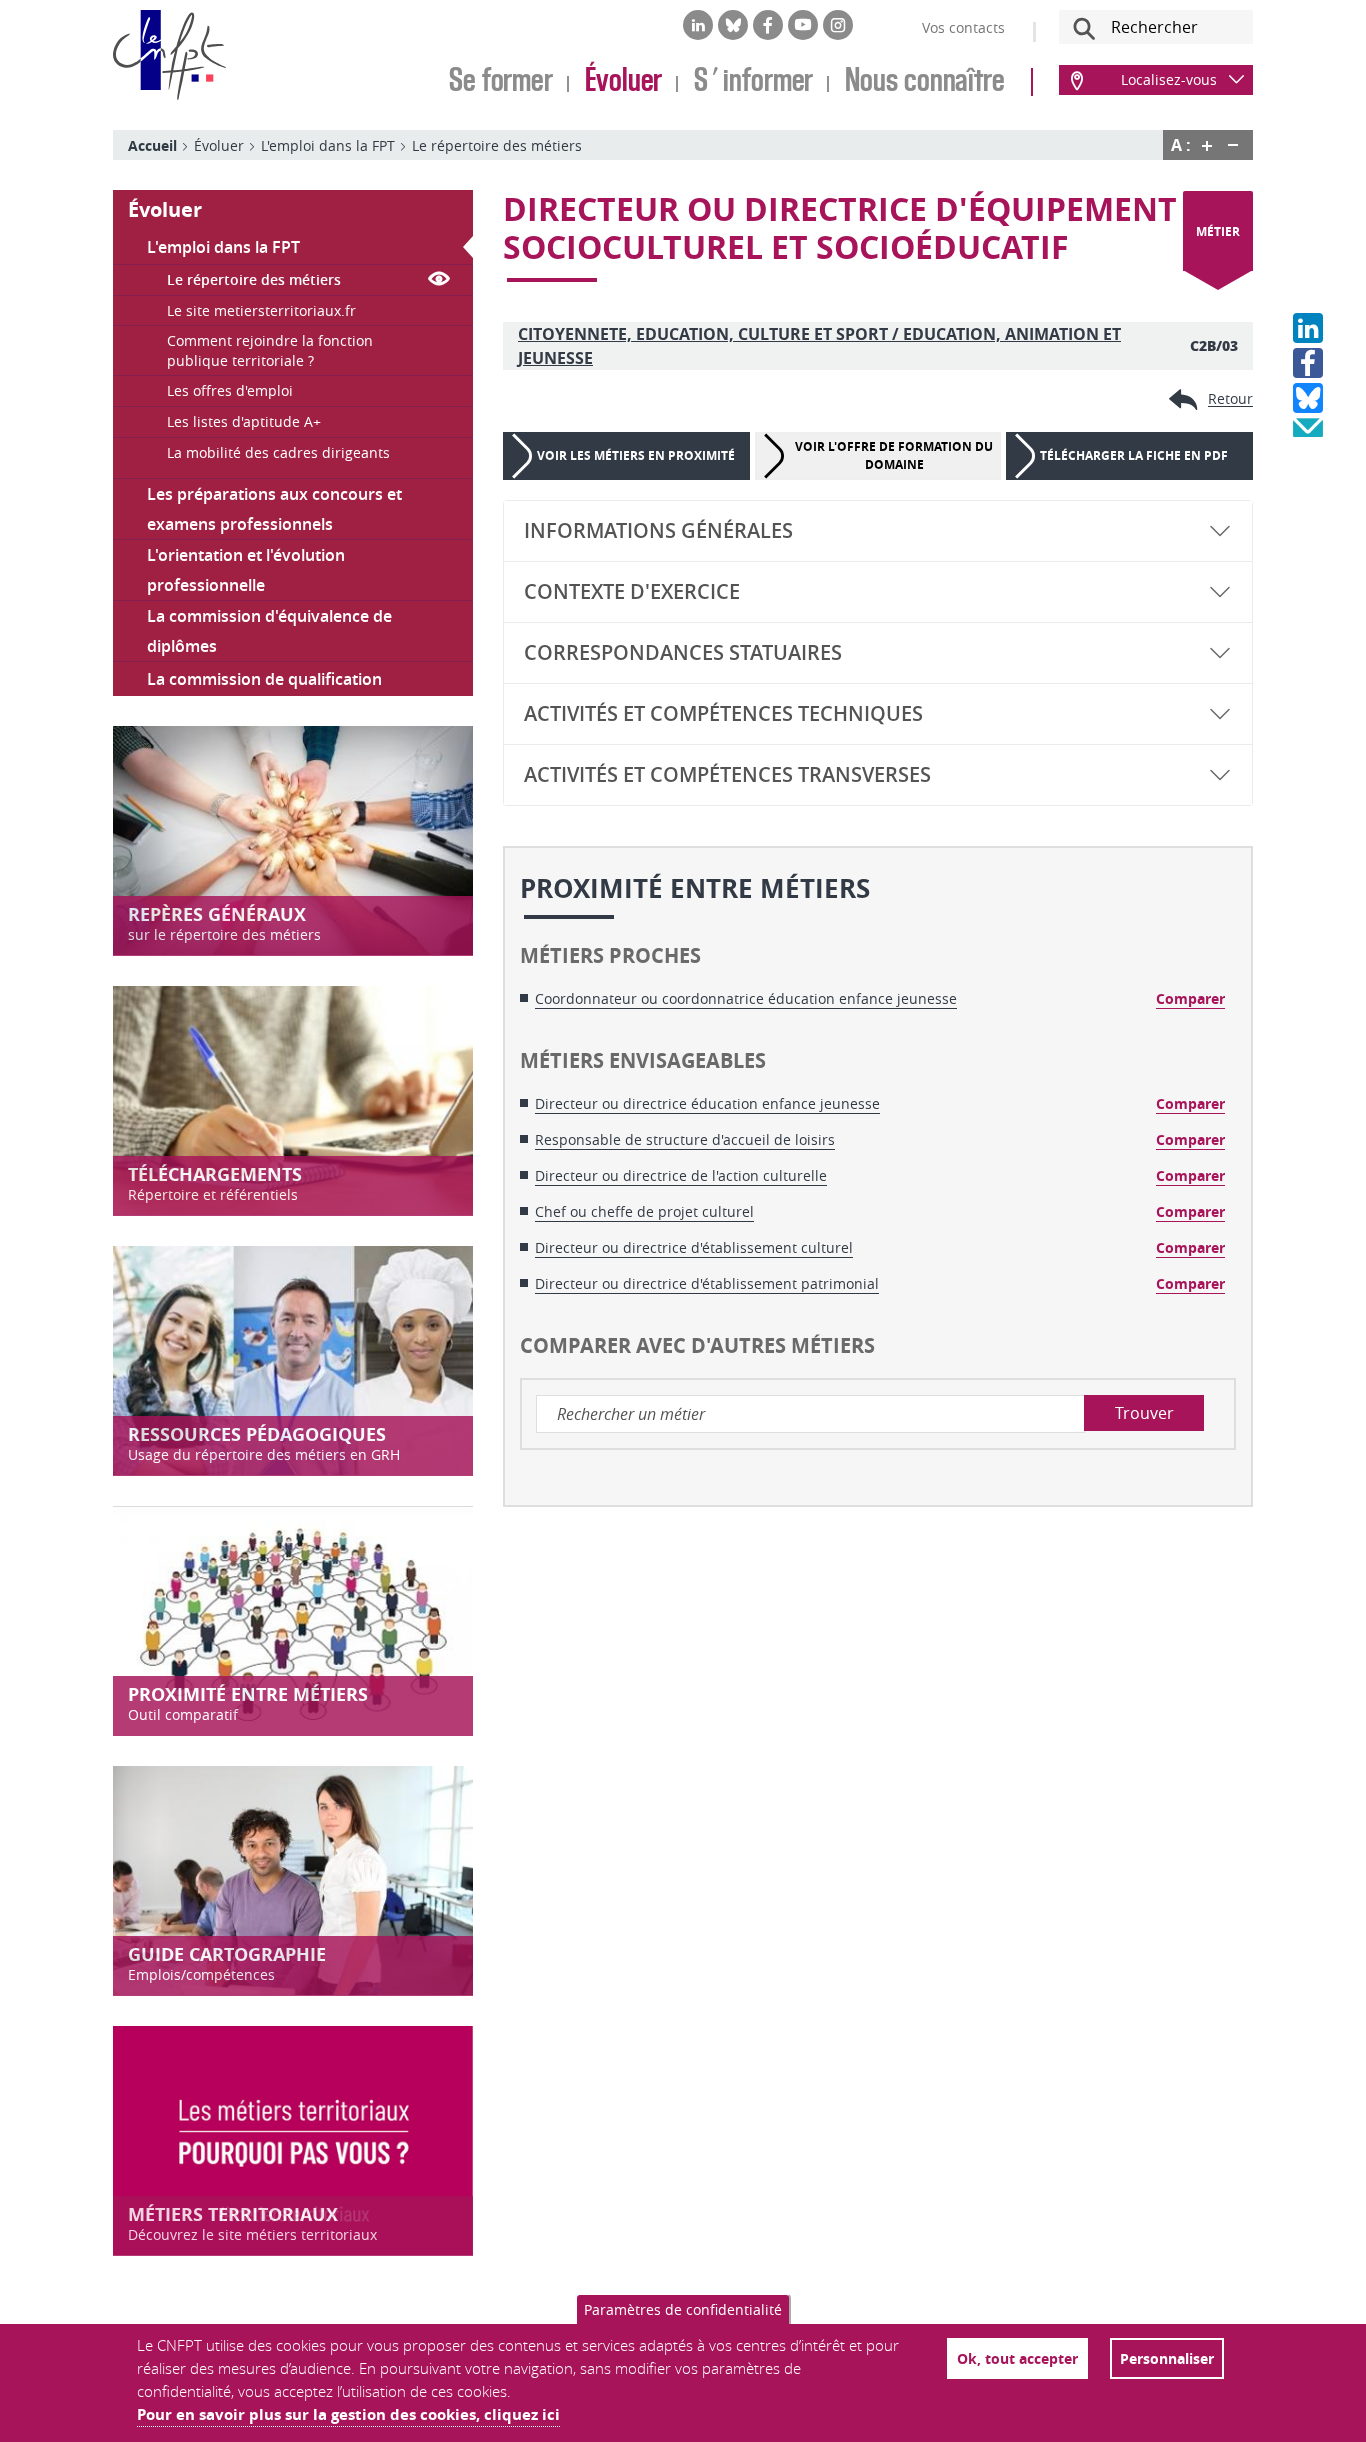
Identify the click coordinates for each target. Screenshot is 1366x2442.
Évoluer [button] (165, 209)
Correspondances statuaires (683, 652)
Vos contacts (963, 27)
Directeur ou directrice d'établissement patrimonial (707, 1283)
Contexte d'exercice (632, 591)
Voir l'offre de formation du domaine (894, 455)
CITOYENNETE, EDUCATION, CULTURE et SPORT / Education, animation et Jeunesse (819, 346)
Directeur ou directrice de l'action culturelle (681, 1175)
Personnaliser (1167, 2358)
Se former (501, 82)
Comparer (1190, 998)
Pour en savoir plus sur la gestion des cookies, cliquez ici (348, 2414)
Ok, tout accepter (1017, 2358)
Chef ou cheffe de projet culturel (644, 1211)
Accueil (152, 145)
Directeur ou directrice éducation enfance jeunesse (707, 1103)
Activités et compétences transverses (727, 774)
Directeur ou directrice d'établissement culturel (694, 1247)
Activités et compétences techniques (723, 713)
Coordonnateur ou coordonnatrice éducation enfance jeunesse (746, 998)
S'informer (753, 82)
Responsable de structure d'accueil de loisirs (685, 1139)
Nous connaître (925, 82)
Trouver (1144, 1413)
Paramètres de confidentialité (683, 2309)
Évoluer (623, 82)
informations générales (658, 530)
